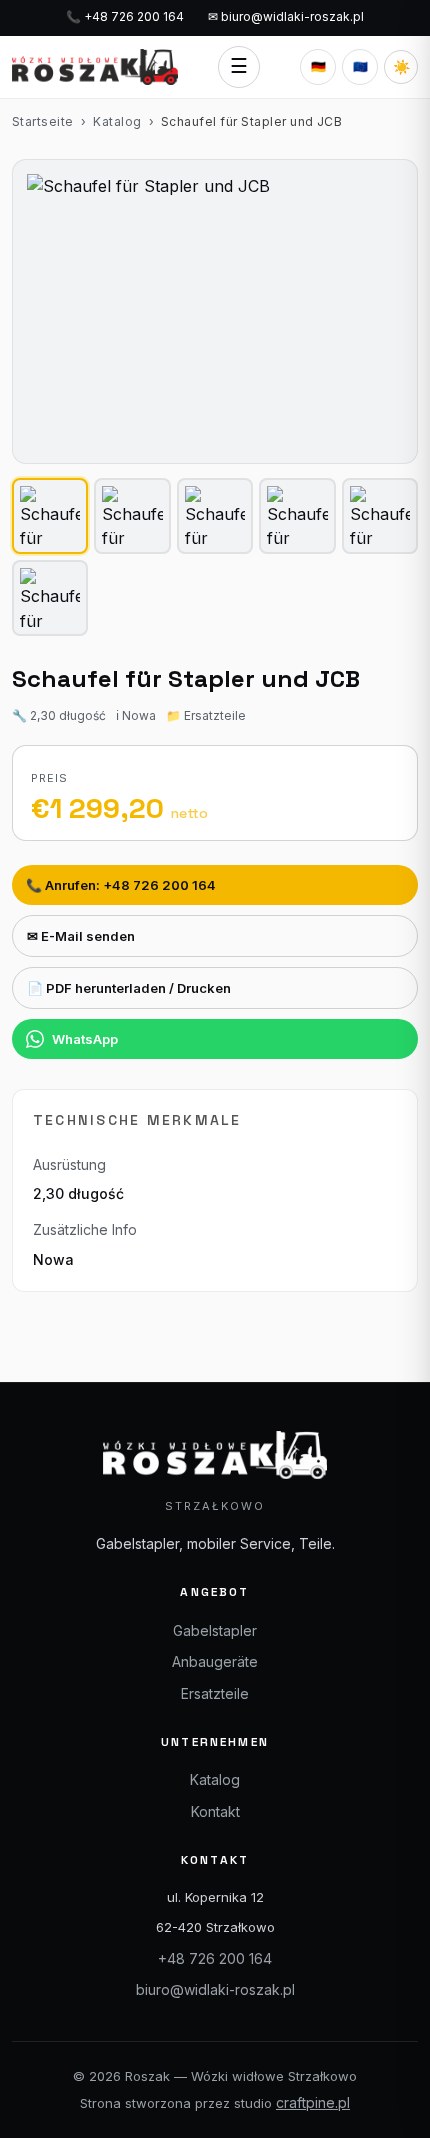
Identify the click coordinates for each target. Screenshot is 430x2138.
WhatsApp (85, 1039)
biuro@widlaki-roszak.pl (215, 1989)
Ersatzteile (215, 1693)
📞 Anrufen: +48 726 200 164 (121, 885)
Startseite (43, 121)
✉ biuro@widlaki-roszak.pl (286, 16)
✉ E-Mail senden (81, 936)
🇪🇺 (360, 66)
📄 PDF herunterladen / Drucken (129, 988)
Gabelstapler (215, 1630)
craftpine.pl (313, 2102)
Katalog (117, 121)
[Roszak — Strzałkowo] (95, 67)
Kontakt (215, 1811)
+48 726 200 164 (215, 1958)
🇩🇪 (318, 66)
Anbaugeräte (215, 1661)
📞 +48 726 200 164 (125, 16)
